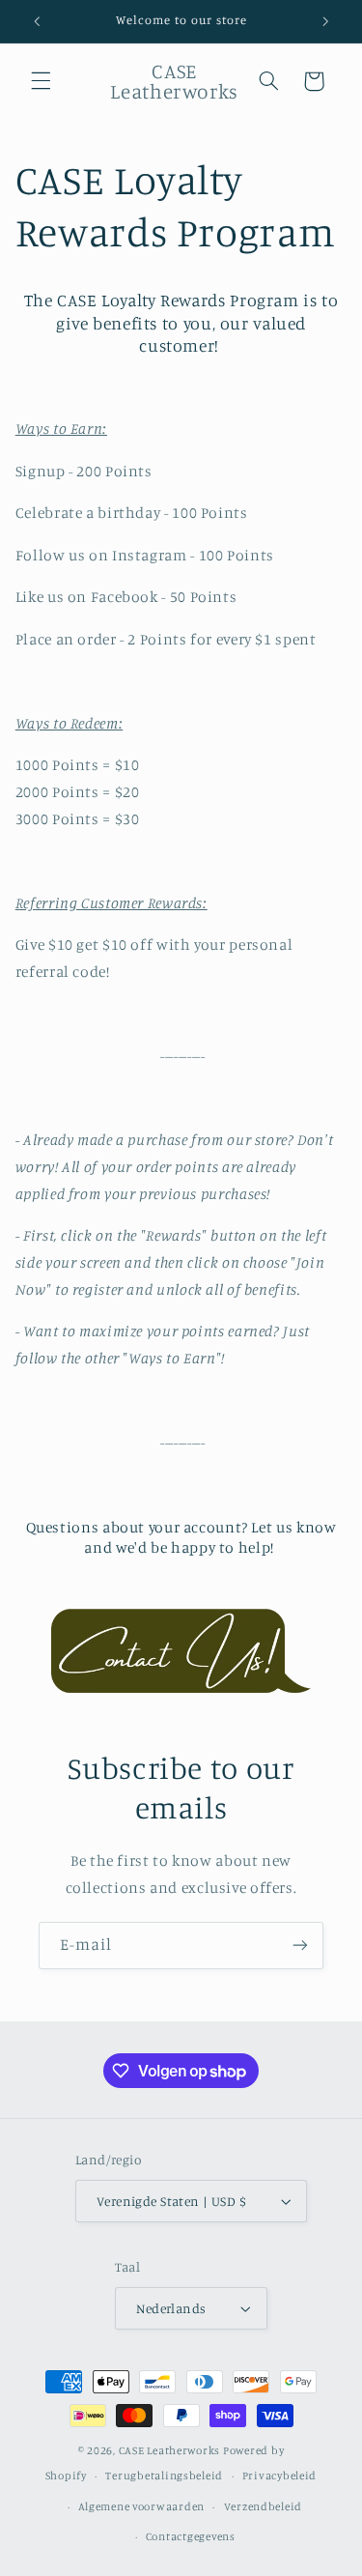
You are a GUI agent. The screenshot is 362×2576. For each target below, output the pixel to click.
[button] (41, 81)
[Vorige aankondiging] (37, 21)
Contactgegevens (191, 2536)
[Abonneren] (300, 1946)
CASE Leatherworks (170, 2450)
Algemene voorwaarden (141, 2506)
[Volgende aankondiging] (325, 21)
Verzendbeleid (264, 2506)
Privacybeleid (280, 2476)
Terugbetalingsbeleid (164, 2476)
